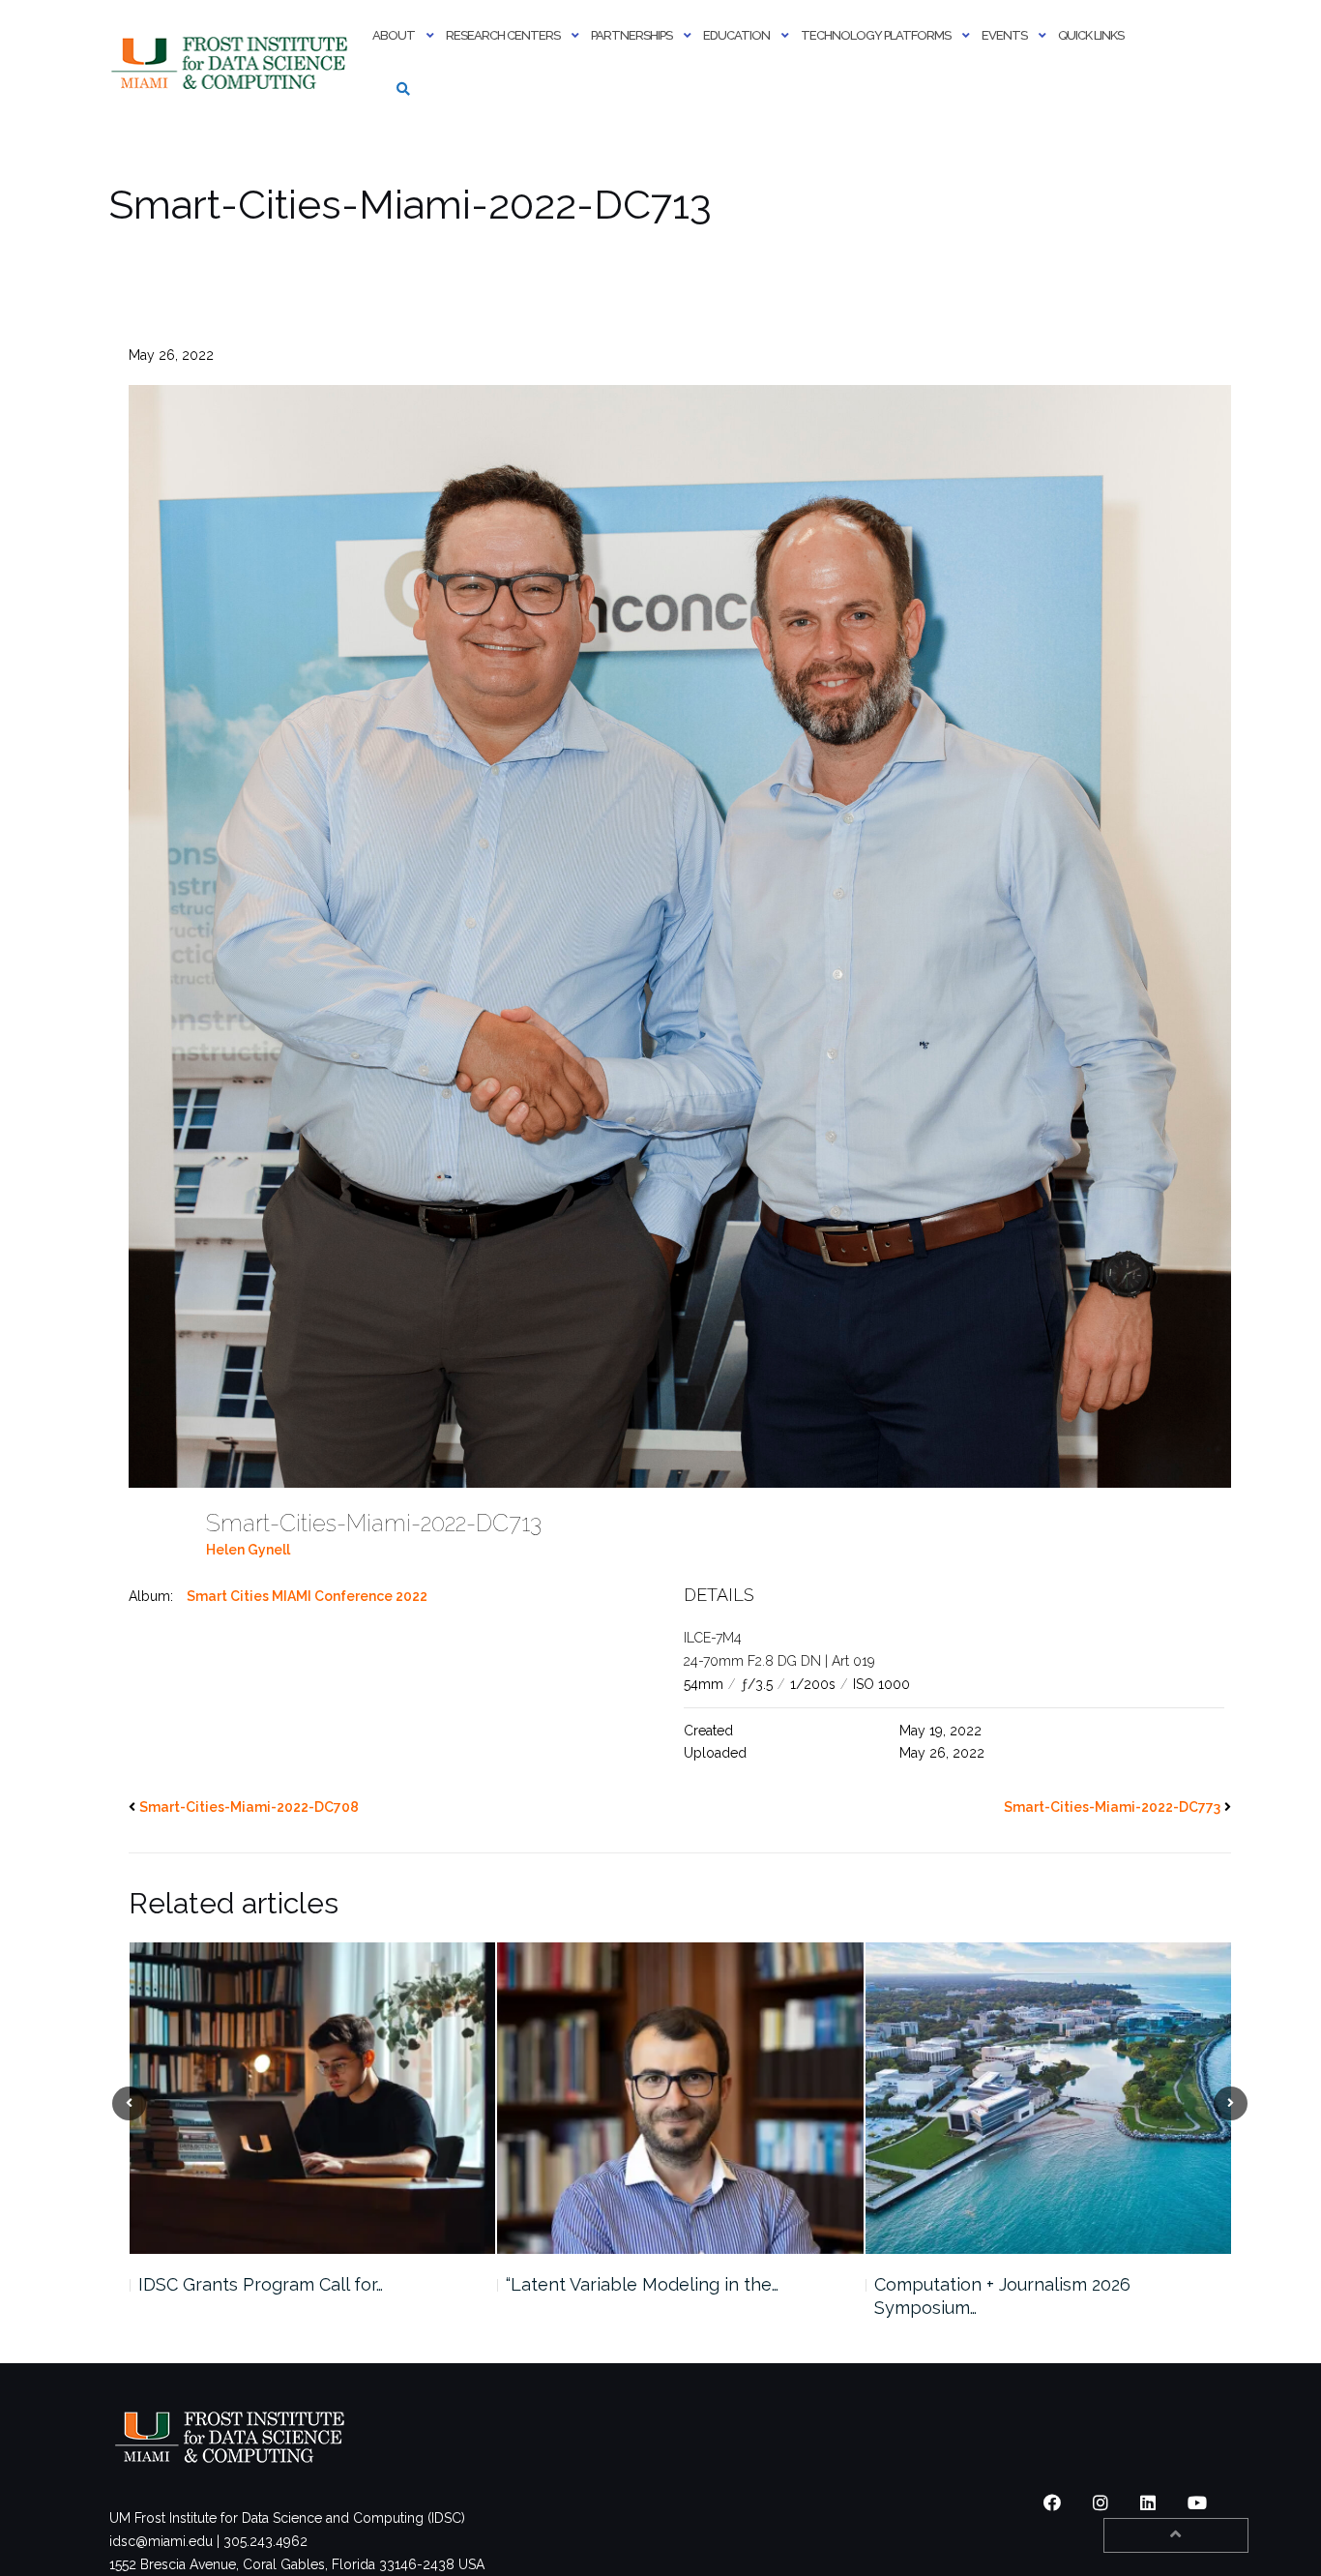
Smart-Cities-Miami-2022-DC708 (249, 1807)
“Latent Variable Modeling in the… (274, 2284)
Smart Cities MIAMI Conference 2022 (307, 1596)
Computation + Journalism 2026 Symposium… (634, 2296)
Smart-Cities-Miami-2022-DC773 (1112, 1807)
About (394, 35)
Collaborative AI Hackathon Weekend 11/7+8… (1030, 2296)
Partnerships (631, 35)
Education (736, 35)
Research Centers (503, 35)
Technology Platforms (876, 35)
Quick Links (1091, 35)
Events (1004, 35)
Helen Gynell (248, 1550)
